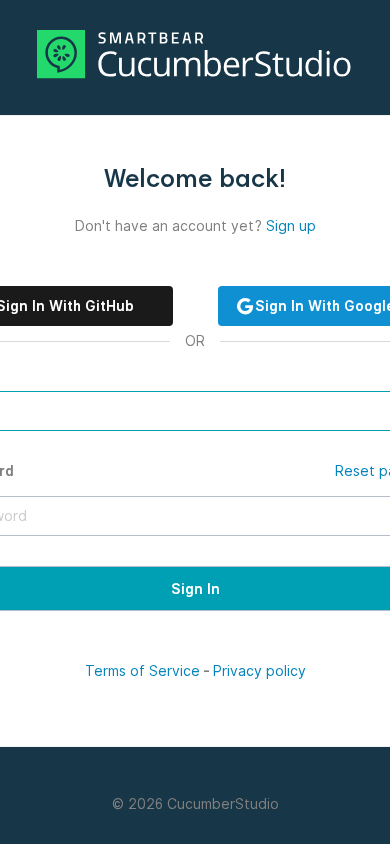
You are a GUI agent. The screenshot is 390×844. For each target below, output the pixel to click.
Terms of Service (142, 671)
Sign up (291, 226)
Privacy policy (259, 671)
